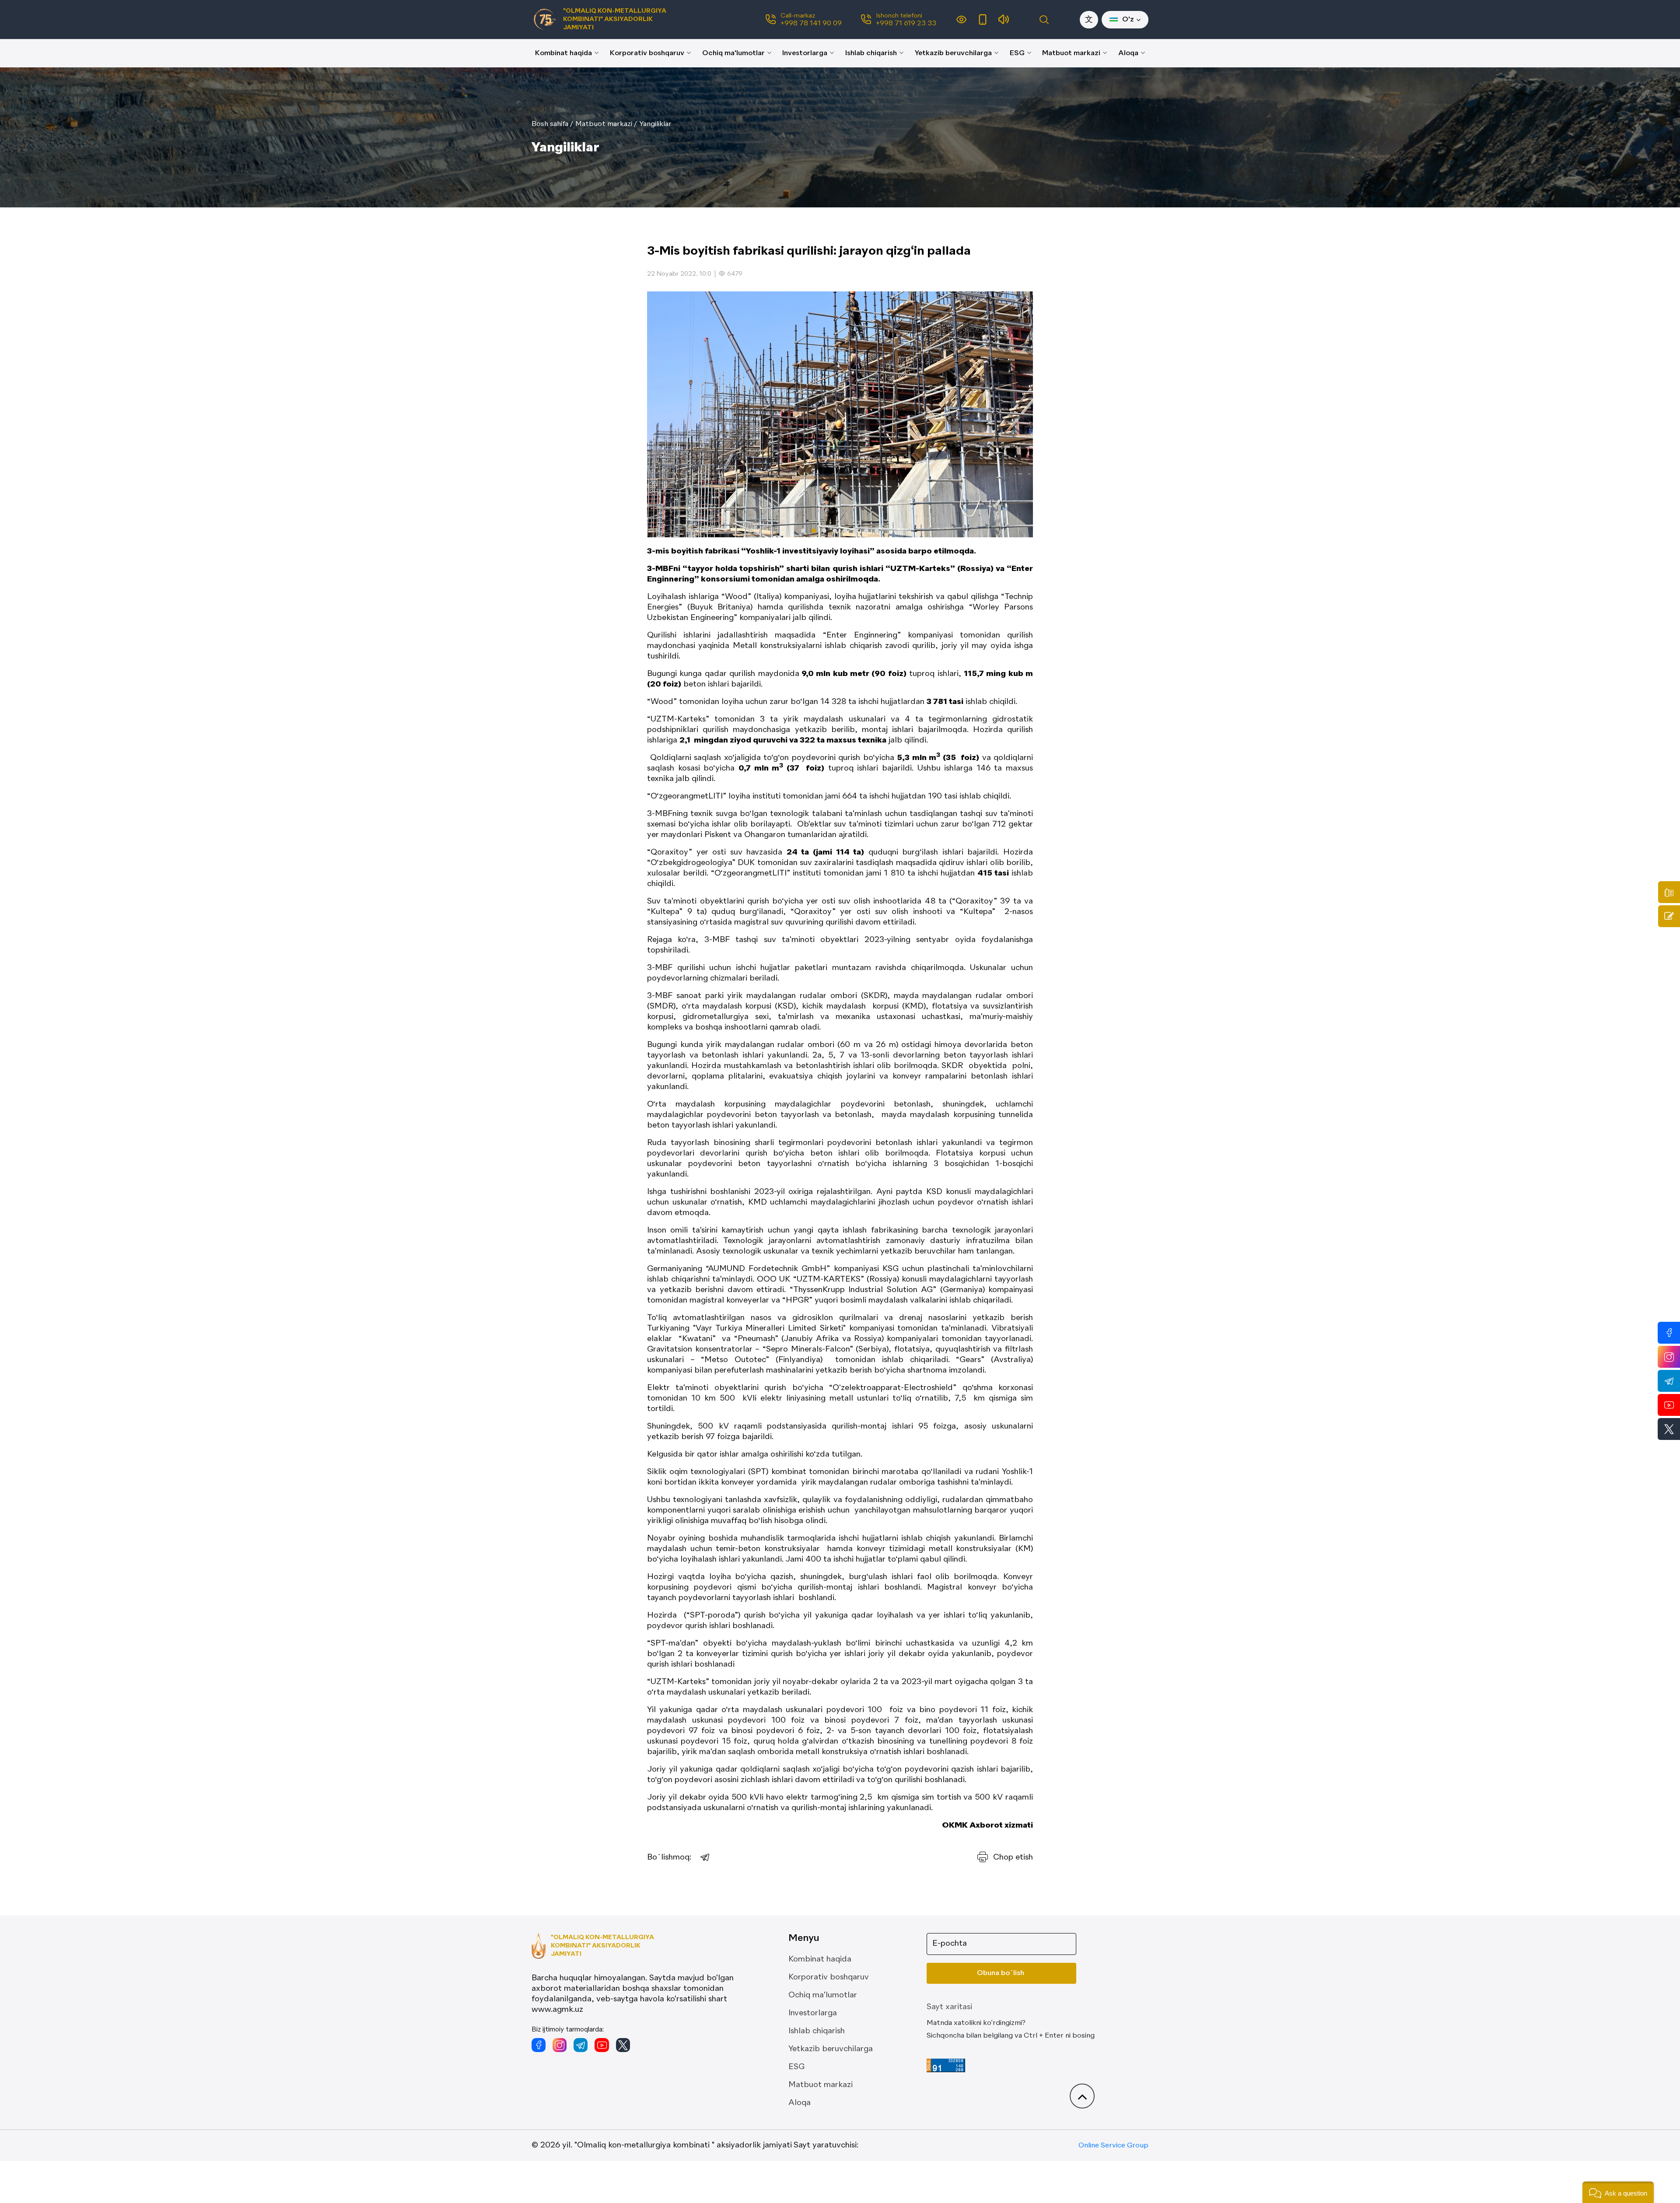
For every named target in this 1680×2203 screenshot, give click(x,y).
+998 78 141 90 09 (811, 24)
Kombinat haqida (563, 53)
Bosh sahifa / (552, 124)
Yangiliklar (655, 124)
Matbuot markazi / (606, 124)
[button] (803, 531)
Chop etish (1013, 1857)
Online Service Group (1113, 2146)
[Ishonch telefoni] (1669, 892)
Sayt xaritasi (949, 2007)
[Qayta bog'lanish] (1669, 916)
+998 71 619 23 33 (906, 24)
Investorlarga (805, 53)
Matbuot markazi (1071, 53)
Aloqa (1128, 53)
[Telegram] (705, 1857)
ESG (1017, 53)
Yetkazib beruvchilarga (953, 53)
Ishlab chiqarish (871, 53)
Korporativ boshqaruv (647, 53)
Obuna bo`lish (1001, 1973)
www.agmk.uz (557, 2010)
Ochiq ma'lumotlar (733, 53)
